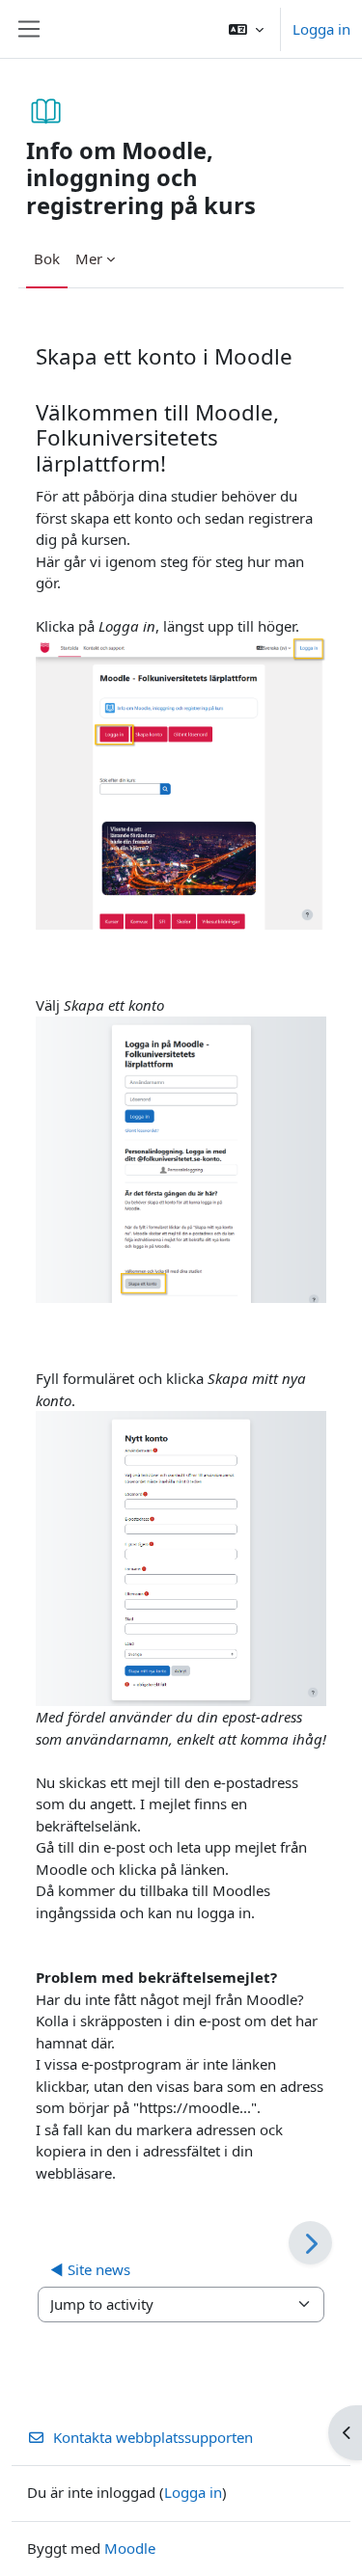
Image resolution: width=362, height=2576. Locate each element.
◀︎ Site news (90, 2269)
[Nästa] (310, 2243)
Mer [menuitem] (89, 258)
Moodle (130, 2548)
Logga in (321, 29)
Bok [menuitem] (47, 258)
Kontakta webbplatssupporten (153, 2437)
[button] (246, 29)
